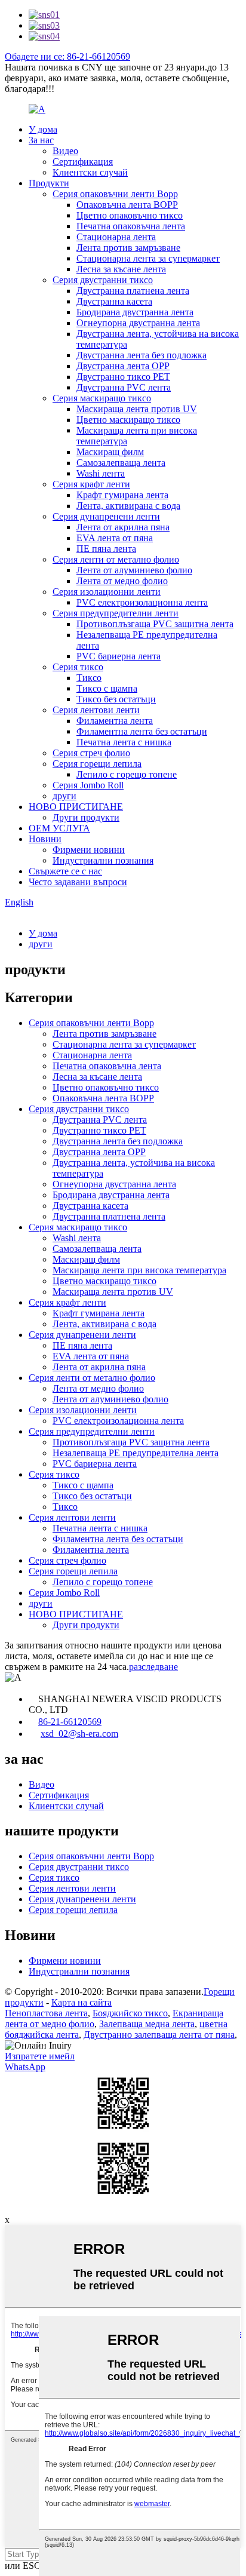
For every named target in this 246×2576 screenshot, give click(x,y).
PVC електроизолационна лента (142, 602)
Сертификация (83, 162)
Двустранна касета (114, 301)
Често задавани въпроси (78, 882)
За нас (41, 140)
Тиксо (89, 678)
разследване (153, 1667)
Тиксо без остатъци (116, 699)
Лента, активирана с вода (128, 506)
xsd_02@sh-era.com (79, 1734)
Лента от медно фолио (122, 581)
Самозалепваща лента (121, 463)
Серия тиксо (78, 667)
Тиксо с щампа (107, 688)
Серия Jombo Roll (88, 785)
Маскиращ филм (110, 452)
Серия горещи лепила (97, 764)
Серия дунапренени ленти (106, 516)
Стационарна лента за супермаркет (148, 258)
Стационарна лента (116, 237)
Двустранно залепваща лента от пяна (159, 2035)
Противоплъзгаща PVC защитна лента (155, 624)
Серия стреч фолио (91, 753)
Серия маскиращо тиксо (102, 398)
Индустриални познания (103, 860)
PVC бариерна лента (119, 656)
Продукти (49, 183)
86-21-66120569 (70, 1722)
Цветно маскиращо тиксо (128, 420)
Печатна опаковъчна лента (131, 226)
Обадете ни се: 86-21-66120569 (67, 56)
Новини (45, 839)
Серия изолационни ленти (107, 592)
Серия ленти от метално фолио (116, 559)
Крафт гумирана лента (122, 495)
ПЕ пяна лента (106, 549)
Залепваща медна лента (147, 2024)
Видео (65, 151)
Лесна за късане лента (121, 269)
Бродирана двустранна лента (135, 312)
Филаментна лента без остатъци (142, 731)
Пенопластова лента (46, 2013)
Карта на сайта (82, 2002)
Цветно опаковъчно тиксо (130, 215)
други (64, 796)
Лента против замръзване (128, 248)
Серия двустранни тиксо (103, 280)
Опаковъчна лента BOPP (127, 205)
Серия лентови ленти (96, 710)
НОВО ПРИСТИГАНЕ (76, 807)
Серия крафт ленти (91, 484)
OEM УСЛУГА (59, 828)
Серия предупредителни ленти (116, 613)
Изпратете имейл (40, 2056)
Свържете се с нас (65, 871)
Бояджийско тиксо (130, 2013)
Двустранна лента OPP (123, 366)
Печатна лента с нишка (124, 742)
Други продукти (86, 817)
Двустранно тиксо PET (123, 377)
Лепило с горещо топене (127, 774)
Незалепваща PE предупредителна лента (136, 1453)
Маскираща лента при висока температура (139, 1270)
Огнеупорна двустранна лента (138, 323)
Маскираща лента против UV (137, 409)
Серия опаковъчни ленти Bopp (115, 194)
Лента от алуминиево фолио (134, 570)
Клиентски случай (90, 172)
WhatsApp (25, 2067)
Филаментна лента (115, 721)
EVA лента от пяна (115, 538)
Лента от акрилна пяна (123, 527)
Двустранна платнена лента (133, 291)
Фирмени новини (89, 850)
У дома (43, 129)
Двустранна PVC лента (124, 387)
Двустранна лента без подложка (142, 355)
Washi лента (101, 473)
